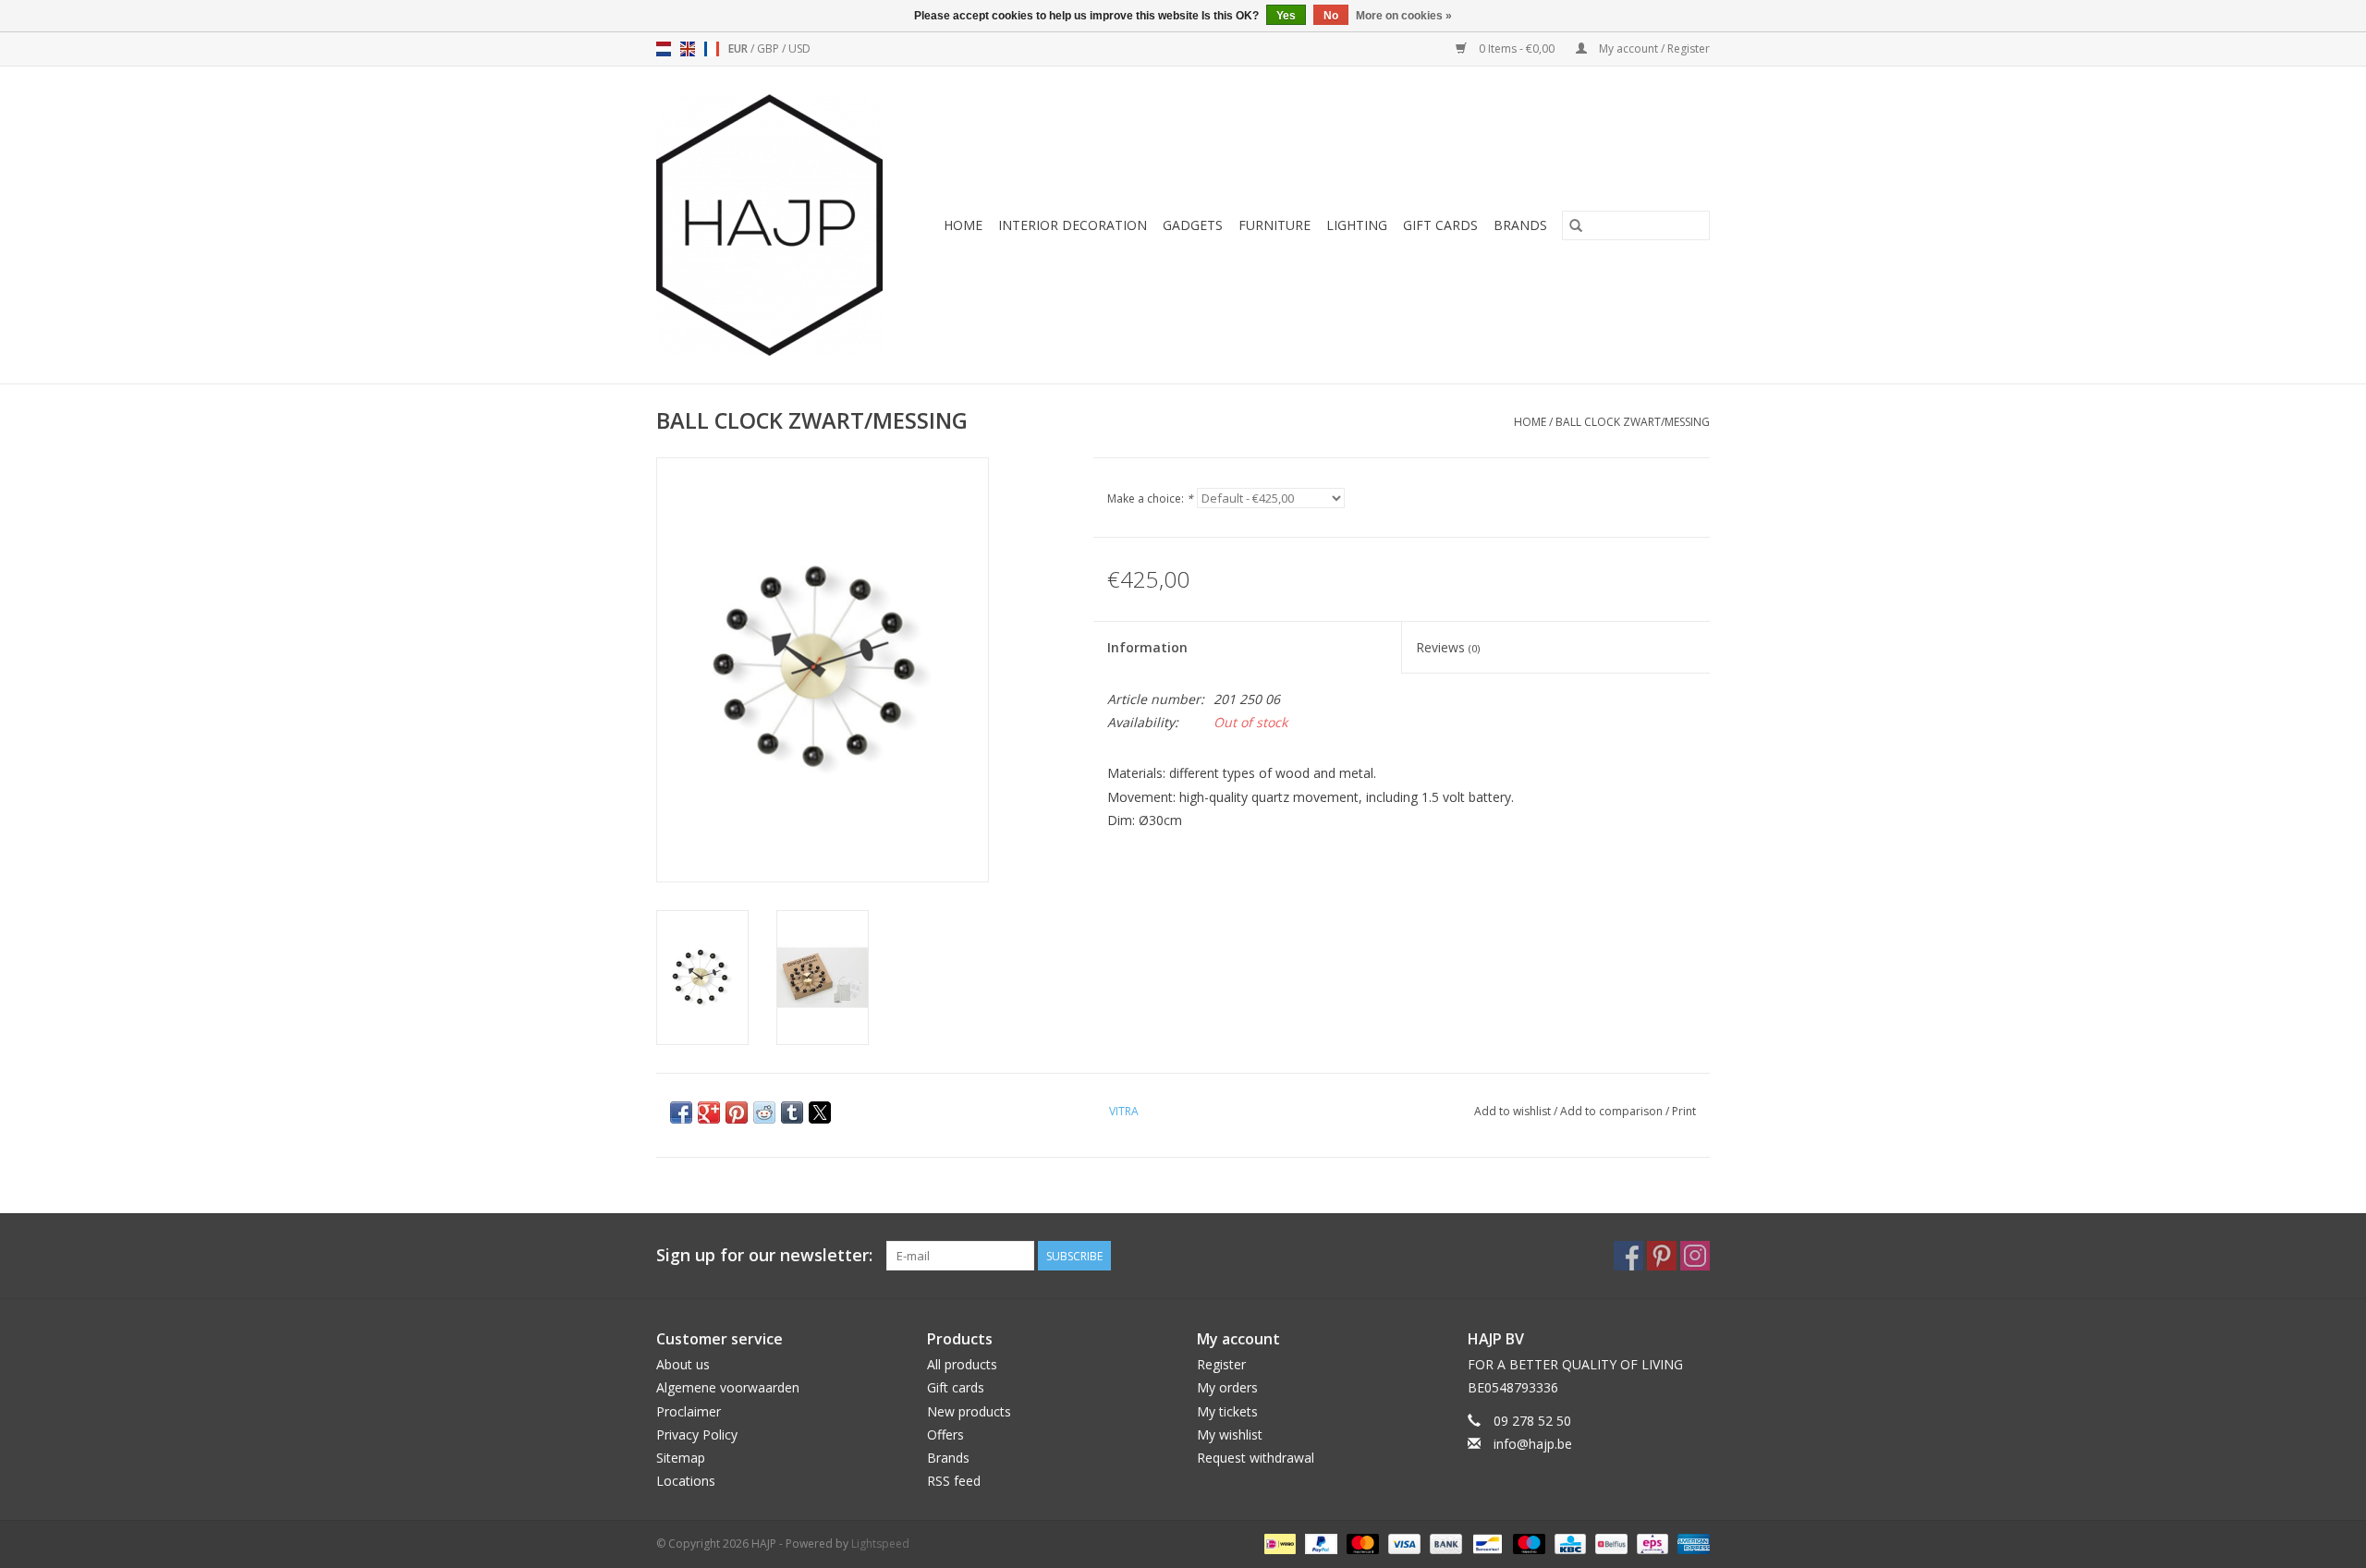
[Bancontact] (1485, 1543)
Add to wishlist (1514, 1111)
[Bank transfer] (1444, 1543)
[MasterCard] (1361, 1543)
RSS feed (954, 1481)
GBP (769, 49)
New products (969, 1411)
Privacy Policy (697, 1434)
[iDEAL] (1278, 1543)
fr (712, 49)
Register (1221, 1364)
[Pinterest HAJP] (1662, 1256)
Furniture (1274, 225)
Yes (1286, 16)
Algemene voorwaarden (728, 1387)
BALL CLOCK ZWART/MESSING (1633, 422)
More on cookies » (1404, 16)
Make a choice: (1150, 498)
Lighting (1357, 225)
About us (683, 1364)
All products (962, 1364)
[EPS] (1651, 1543)
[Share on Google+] (709, 1112)
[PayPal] (1319, 1543)
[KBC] (1568, 1543)
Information (1147, 647)
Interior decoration (1073, 225)
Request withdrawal (1256, 1458)
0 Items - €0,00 (1517, 49)
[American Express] (1690, 1543)
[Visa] (1403, 1543)
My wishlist (1230, 1434)
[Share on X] (820, 1112)
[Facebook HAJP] (1628, 1256)
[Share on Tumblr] (792, 1112)
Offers (945, 1434)
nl (664, 49)
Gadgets (1193, 225)
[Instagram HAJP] (1695, 1256)
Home (963, 225)
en (688, 49)
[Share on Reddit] (764, 1112)
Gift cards (1440, 225)
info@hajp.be (1533, 1444)
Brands (1520, 225)
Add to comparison (1613, 1111)
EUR (739, 49)
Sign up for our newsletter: (764, 1255)
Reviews (1448, 647)
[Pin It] (737, 1112)
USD (799, 49)
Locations (686, 1481)
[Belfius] (1609, 1543)
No (1331, 16)
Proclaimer (689, 1411)
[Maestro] (1527, 1543)
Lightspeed (880, 1544)
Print (1684, 1111)
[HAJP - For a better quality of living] (776, 225)
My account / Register (1653, 49)
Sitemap (681, 1458)
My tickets (1227, 1411)
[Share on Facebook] (681, 1112)
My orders (1227, 1387)
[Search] (1576, 225)
